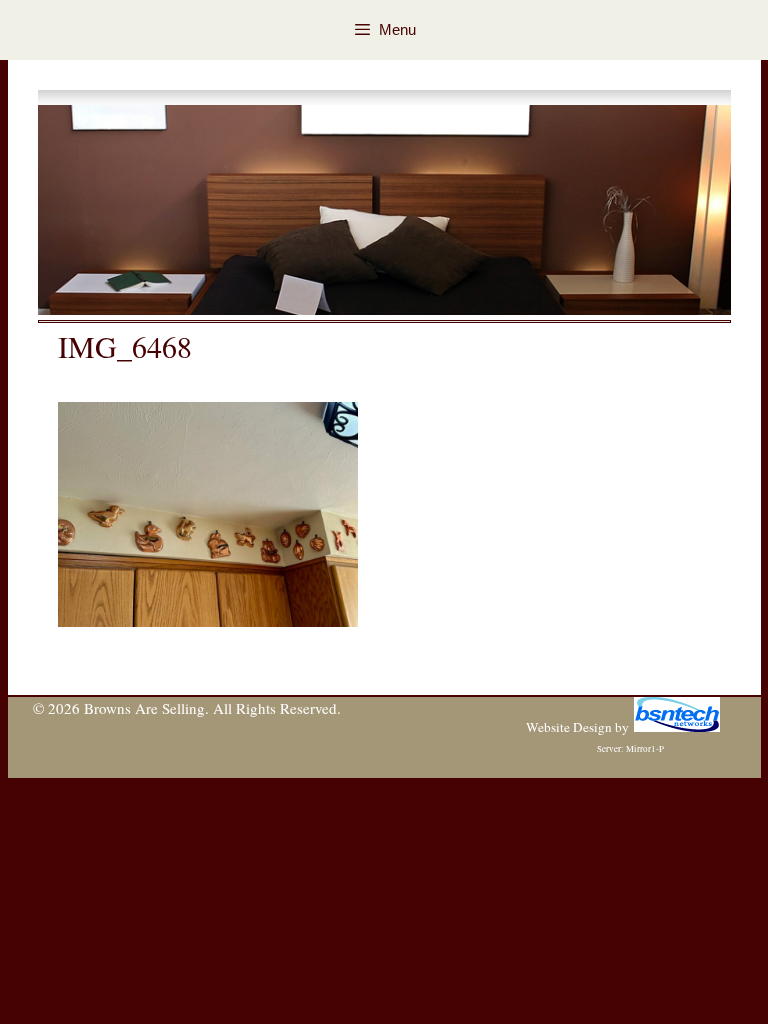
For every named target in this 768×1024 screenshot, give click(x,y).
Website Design (569, 727)
